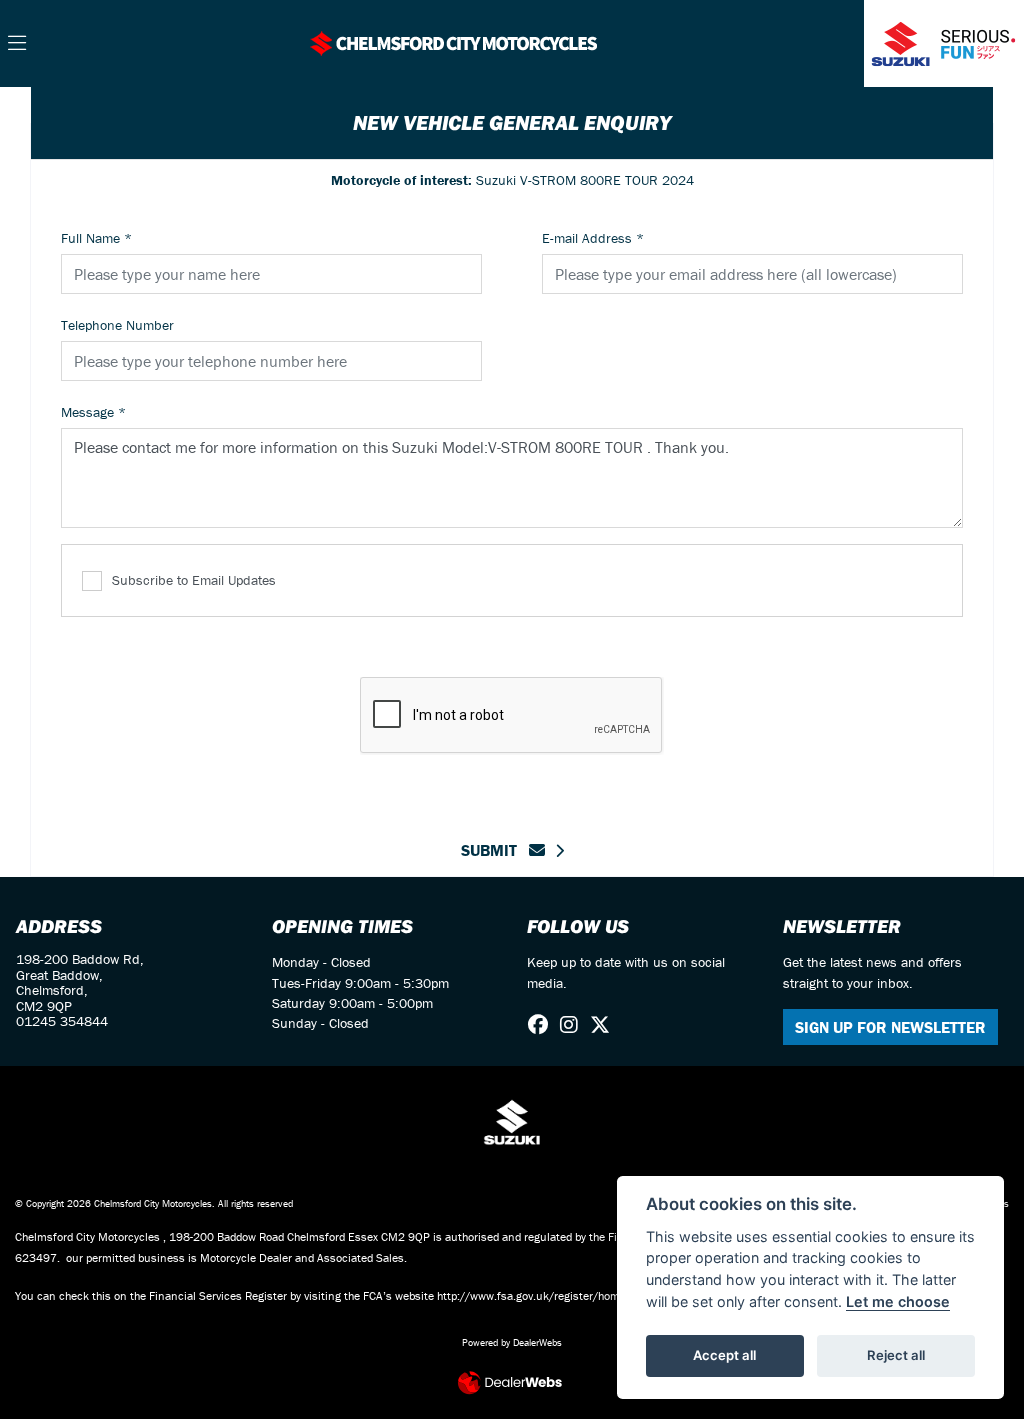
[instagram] (574, 1025)
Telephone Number (117, 325)
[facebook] (543, 1025)
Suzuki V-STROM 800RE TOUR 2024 (512, 180)
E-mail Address (593, 238)
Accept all (724, 1355)
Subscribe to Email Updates (194, 580)
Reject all (896, 1355)
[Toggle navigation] (17, 44)
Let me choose (898, 1301)
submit (495, 850)
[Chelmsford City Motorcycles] (453, 41)
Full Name (96, 238)
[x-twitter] (605, 1025)
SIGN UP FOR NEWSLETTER (890, 1027)
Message (93, 412)
